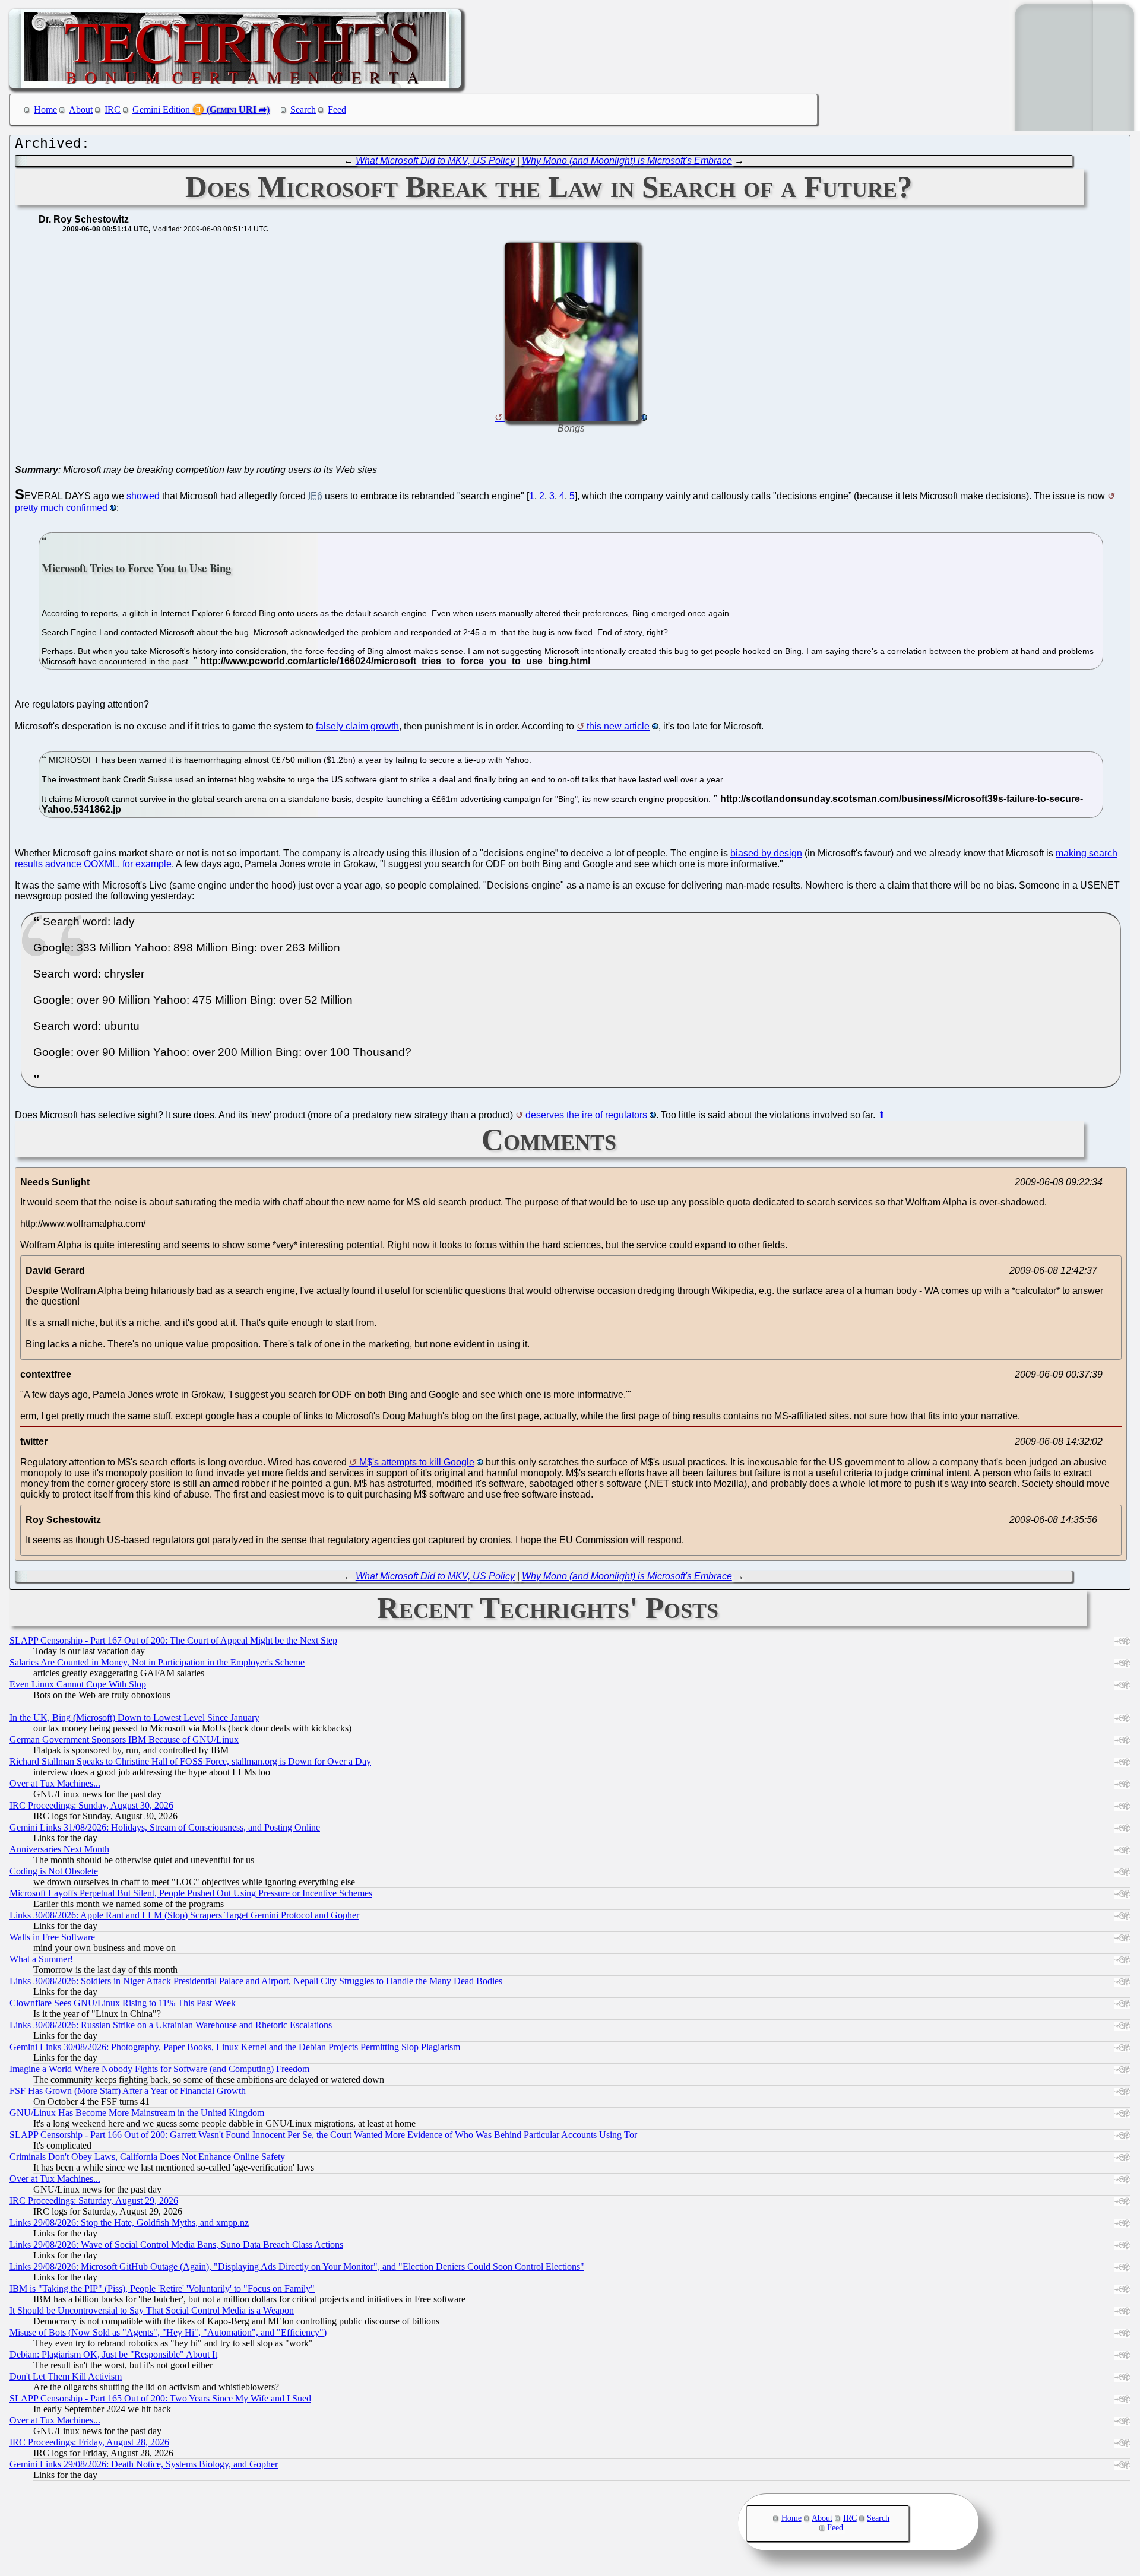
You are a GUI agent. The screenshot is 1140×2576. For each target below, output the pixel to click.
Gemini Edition (161, 110)
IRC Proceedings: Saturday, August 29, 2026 (94, 2201)
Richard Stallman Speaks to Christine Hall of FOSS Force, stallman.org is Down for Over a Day (190, 1761)
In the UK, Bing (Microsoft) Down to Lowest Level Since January (134, 1717)
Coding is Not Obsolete (54, 1871)
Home (45, 110)
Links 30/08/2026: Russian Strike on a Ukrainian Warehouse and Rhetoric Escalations (171, 2025)
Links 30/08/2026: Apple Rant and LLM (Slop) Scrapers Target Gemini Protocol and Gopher (184, 1915)
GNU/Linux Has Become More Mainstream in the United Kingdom (137, 2113)
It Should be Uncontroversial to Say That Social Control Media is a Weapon (152, 2310)
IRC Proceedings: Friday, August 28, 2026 (89, 2442)
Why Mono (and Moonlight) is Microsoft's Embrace (627, 161)
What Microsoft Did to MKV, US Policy (435, 161)
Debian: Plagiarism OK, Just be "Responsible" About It (113, 2354)
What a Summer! (41, 1959)
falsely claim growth (357, 726)
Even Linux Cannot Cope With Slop (78, 1684)
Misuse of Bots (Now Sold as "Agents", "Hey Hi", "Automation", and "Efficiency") (168, 2332)
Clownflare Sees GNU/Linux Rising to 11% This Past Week (123, 2003)
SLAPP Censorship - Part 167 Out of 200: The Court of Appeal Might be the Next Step (173, 1640)
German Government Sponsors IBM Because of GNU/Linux (124, 1739)
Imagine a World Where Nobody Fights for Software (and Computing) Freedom (159, 2069)
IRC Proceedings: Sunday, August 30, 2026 (91, 1805)
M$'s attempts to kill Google (417, 1462)
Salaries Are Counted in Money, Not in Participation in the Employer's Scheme (157, 1662)
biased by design (766, 853)
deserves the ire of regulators (586, 1115)
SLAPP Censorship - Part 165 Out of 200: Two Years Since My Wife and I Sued (160, 2398)
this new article (618, 726)
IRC (113, 110)
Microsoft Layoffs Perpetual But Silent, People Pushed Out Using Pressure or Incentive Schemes (191, 1893)
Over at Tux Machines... (55, 1783)
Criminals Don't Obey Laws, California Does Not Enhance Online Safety (147, 2157)
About (81, 110)
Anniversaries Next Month (59, 1849)
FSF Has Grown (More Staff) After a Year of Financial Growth (128, 2091)
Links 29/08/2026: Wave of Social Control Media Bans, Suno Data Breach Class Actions (176, 2245)
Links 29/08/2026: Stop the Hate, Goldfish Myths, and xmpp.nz (129, 2223)
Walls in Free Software (52, 1937)
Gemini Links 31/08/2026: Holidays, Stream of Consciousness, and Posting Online (165, 1827)
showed (143, 496)
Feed (337, 110)
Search (303, 110)
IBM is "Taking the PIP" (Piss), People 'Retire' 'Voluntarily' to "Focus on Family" (162, 2288)
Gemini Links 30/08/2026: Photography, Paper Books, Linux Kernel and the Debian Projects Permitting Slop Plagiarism (235, 2047)
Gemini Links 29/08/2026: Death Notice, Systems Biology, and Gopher (144, 2464)
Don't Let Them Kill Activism (66, 2376)
